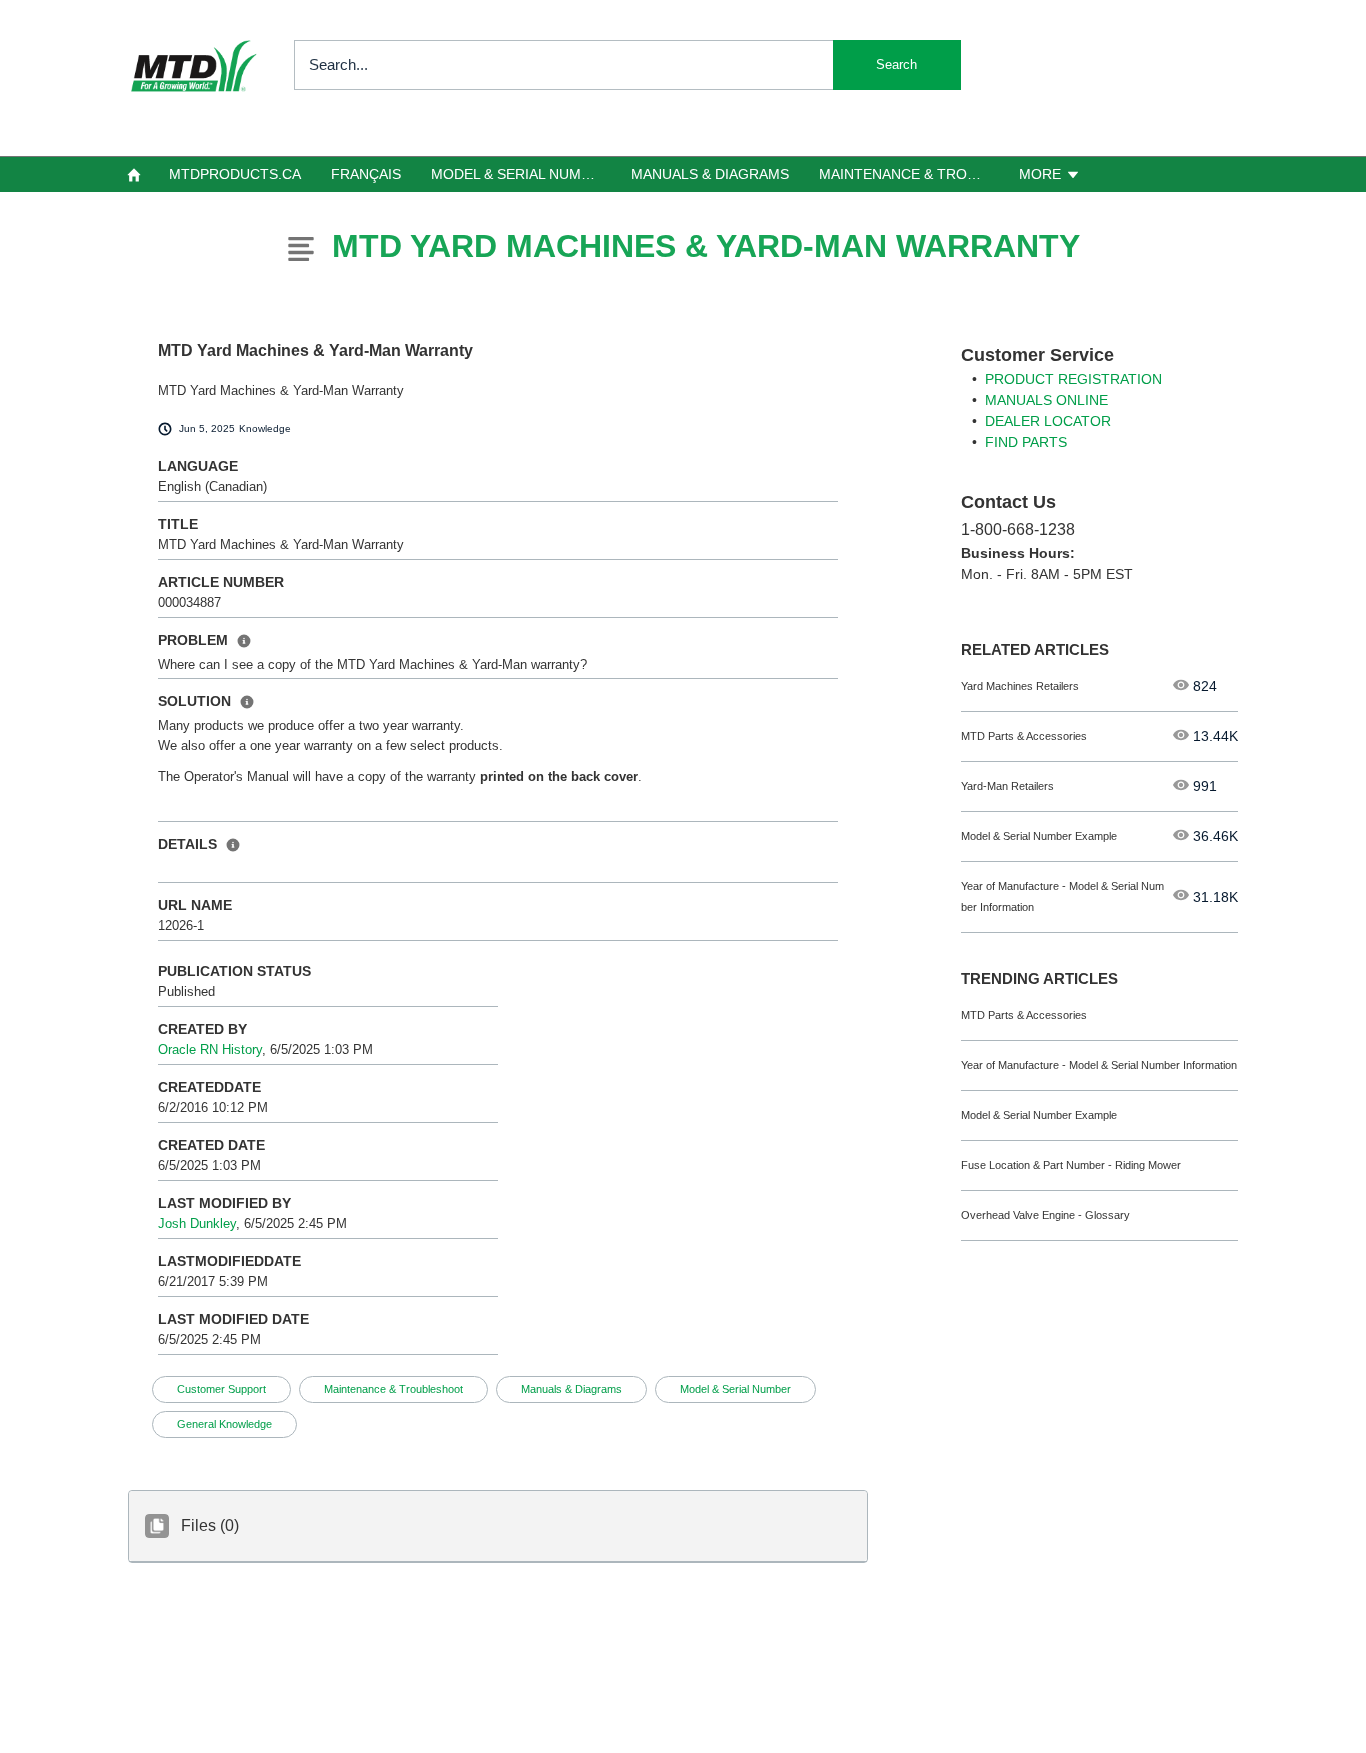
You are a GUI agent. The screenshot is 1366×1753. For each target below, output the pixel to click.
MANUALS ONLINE (1046, 400)
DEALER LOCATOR (1048, 421)
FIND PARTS (1026, 442)
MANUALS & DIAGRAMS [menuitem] (710, 174)
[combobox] (627, 65)
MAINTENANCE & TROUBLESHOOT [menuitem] (911, 174)
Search (896, 64)
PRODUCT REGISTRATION (1073, 379)
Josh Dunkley (197, 1223)
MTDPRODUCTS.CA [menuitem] (235, 174)
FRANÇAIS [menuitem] (366, 174)
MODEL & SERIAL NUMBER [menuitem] (520, 174)
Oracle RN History (210, 1049)
